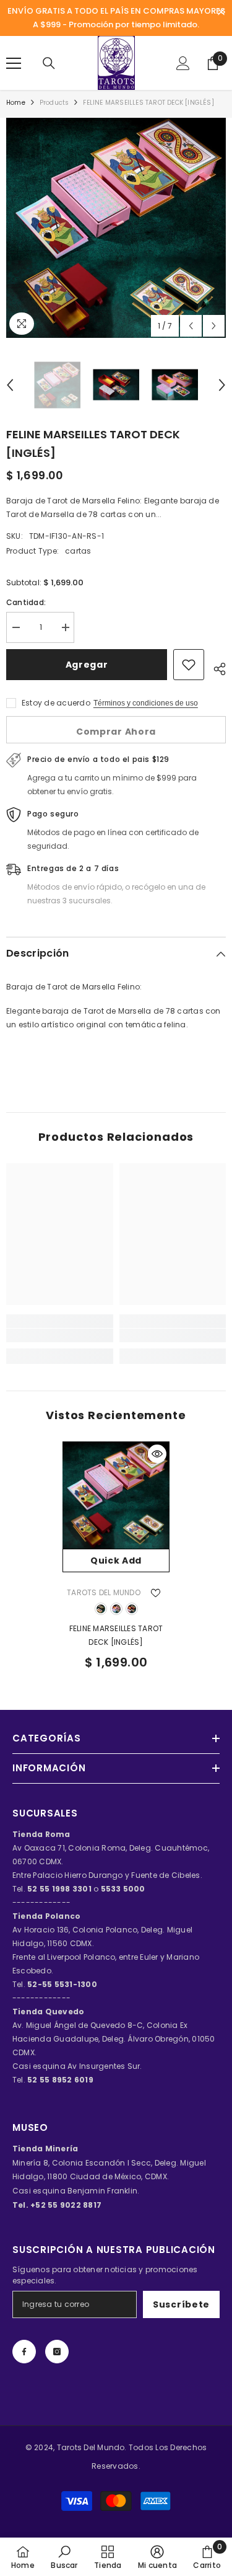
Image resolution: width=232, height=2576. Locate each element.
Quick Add (116, 1560)
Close (221, 12)
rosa (116, 1609)
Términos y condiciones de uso (146, 703)
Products (54, 103)
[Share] (215, 667)
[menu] (14, 63)
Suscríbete (181, 2304)
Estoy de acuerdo (56, 703)
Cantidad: (26, 602)
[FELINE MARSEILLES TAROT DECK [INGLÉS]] (116, 1495)
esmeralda (101, 1609)
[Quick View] (157, 1454)
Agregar (87, 665)
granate (132, 1609)
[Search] (49, 63)
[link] (60, 1335)
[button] (191, 326)
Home (16, 103)
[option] (116, 228)
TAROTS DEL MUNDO (104, 1592)
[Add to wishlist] (189, 665)
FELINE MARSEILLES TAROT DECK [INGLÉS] (116, 1635)
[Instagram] (57, 2352)
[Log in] (183, 63)
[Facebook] (24, 2352)
